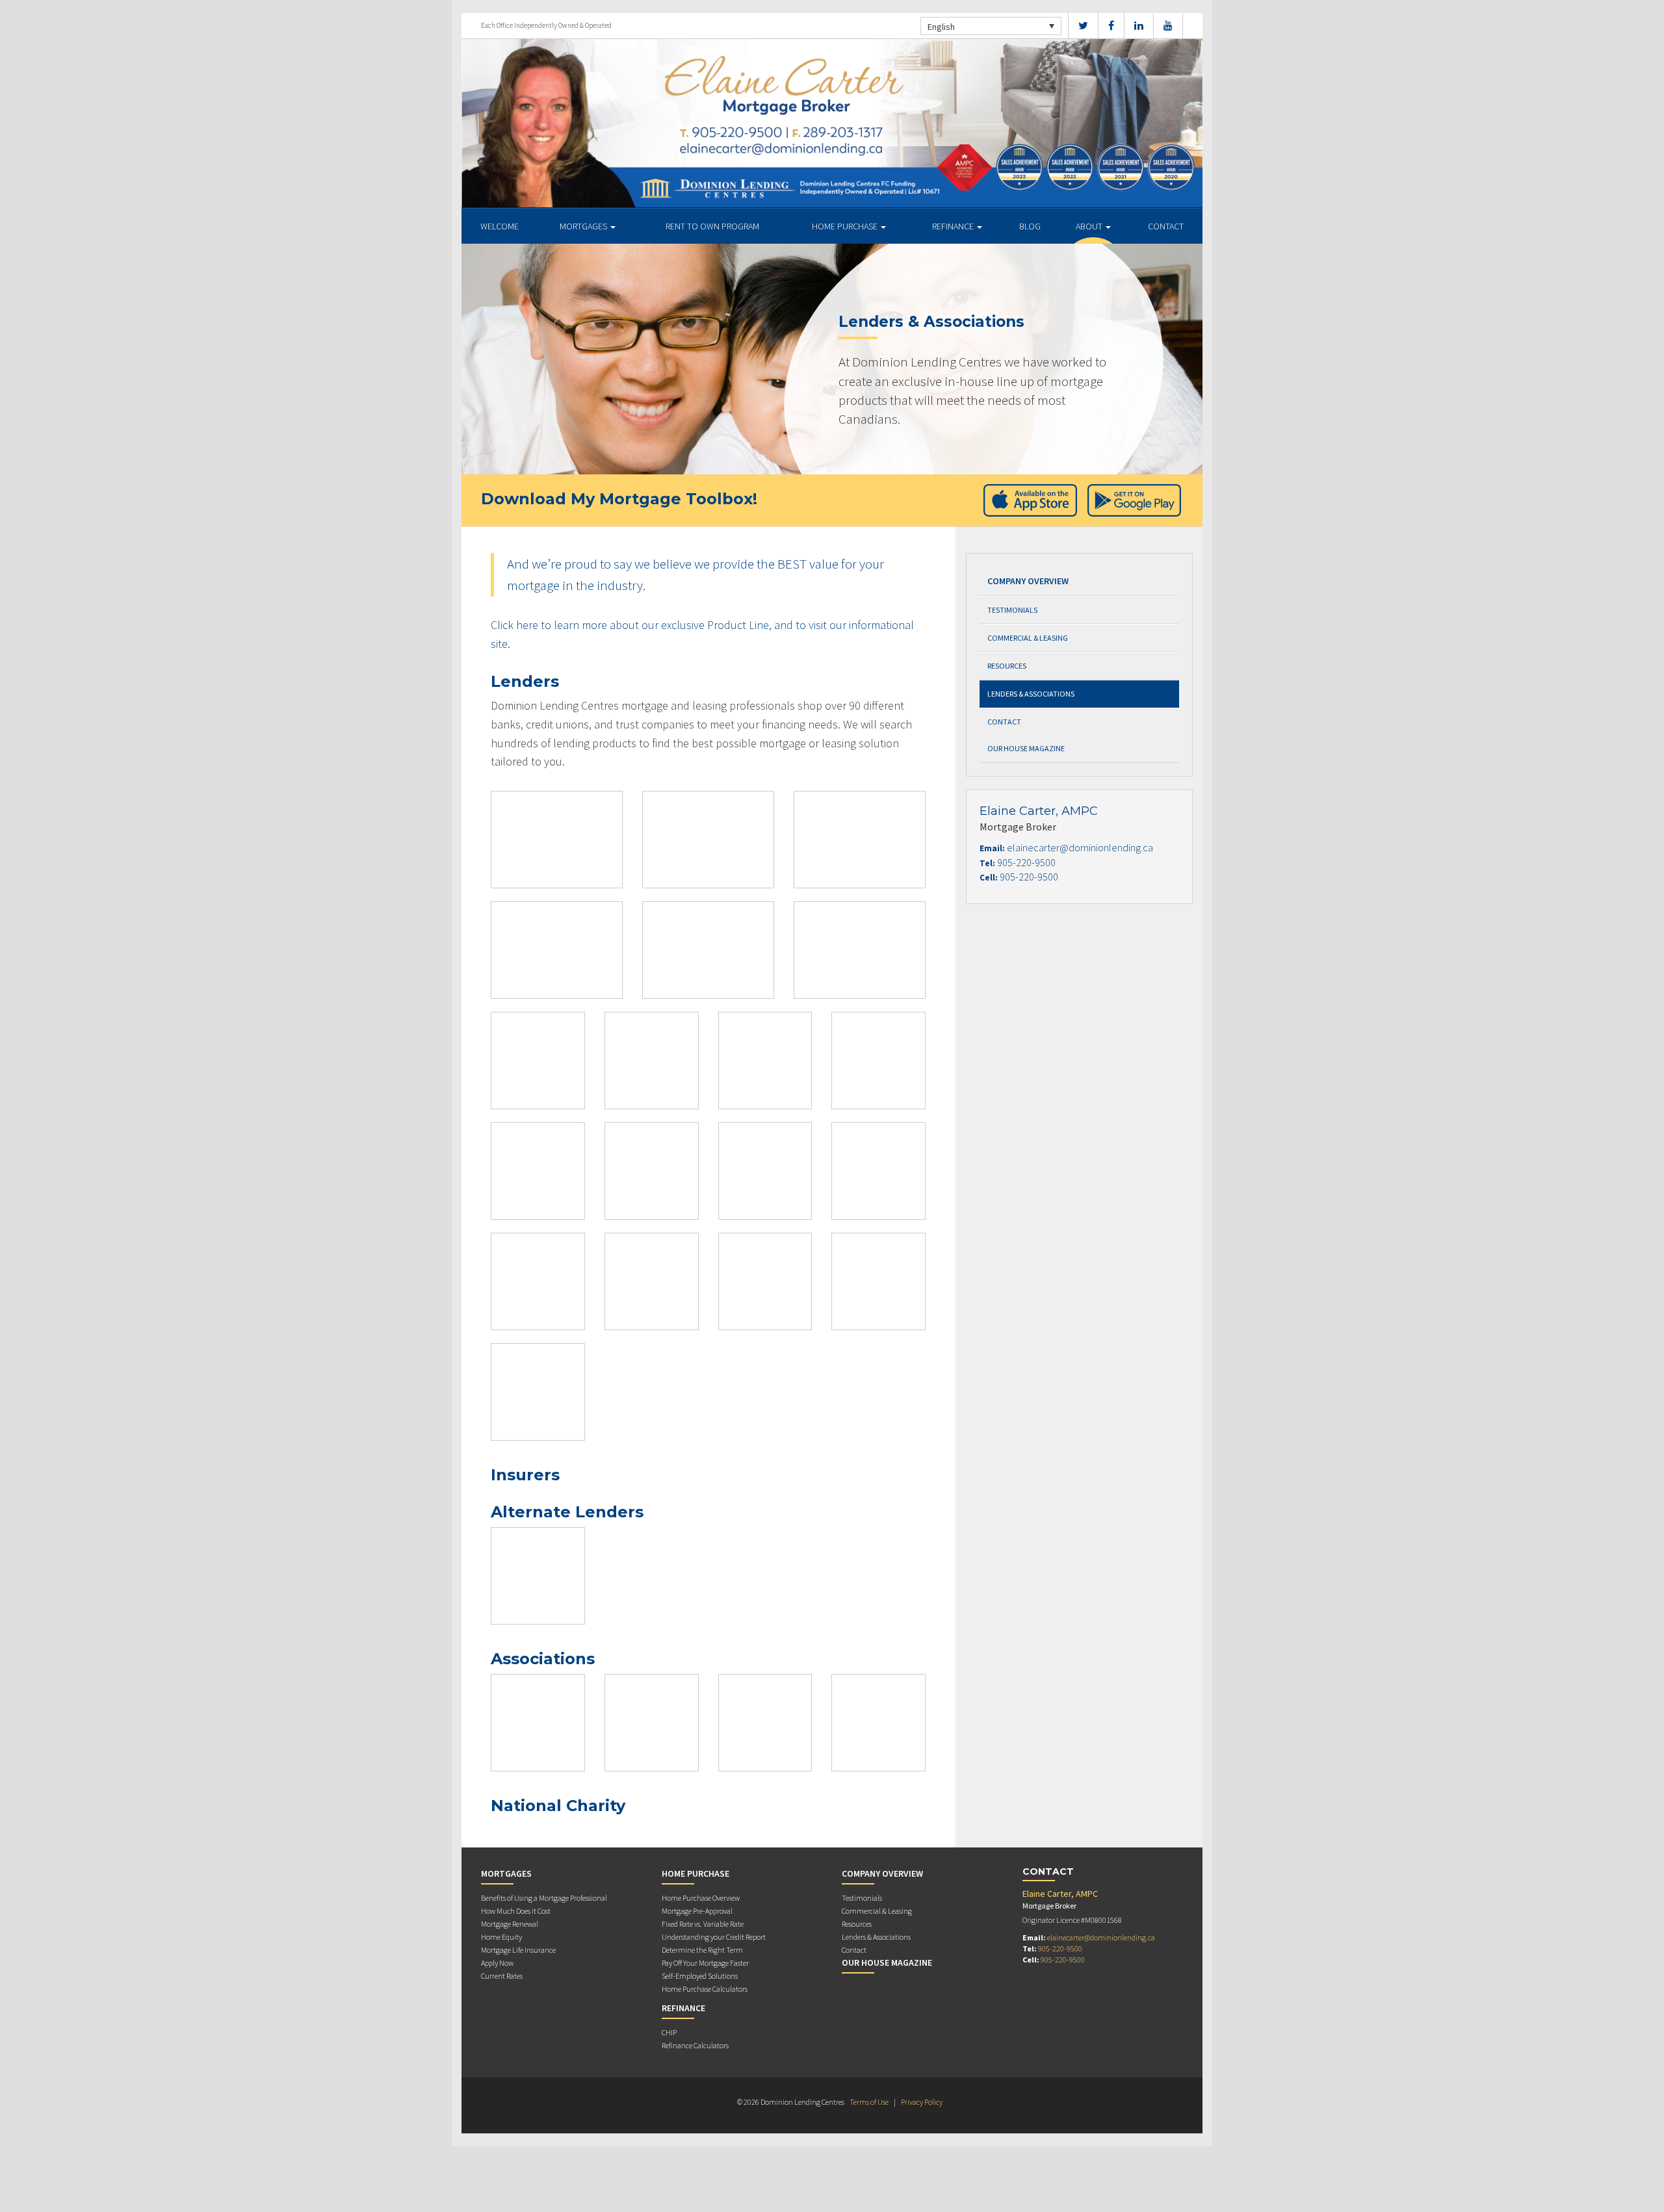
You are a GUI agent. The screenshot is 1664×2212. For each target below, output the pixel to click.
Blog (1030, 226)
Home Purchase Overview (701, 1898)
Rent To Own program (712, 226)
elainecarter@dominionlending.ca (1080, 847)
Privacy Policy (922, 2102)
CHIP (669, 2032)
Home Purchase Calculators (705, 1989)
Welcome (500, 226)
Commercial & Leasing (1028, 638)
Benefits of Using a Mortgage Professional (544, 1898)
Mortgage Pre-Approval (697, 1911)
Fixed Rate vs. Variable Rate (703, 1924)
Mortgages (584, 226)
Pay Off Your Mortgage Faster (705, 1963)
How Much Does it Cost (516, 1911)
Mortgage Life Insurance (518, 1950)
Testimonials (1012, 610)
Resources (1007, 666)
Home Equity (501, 1937)
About (1090, 226)
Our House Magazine (1026, 748)
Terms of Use (869, 2102)
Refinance (954, 226)
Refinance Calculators (695, 2045)
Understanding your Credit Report (714, 1937)
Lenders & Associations (1031, 694)
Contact (1166, 226)
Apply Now (497, 1963)
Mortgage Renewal (510, 1924)
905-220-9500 (1026, 862)
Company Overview (1028, 581)
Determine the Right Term (702, 1950)
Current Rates (502, 1976)
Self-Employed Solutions (700, 1976)
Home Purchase (846, 226)
